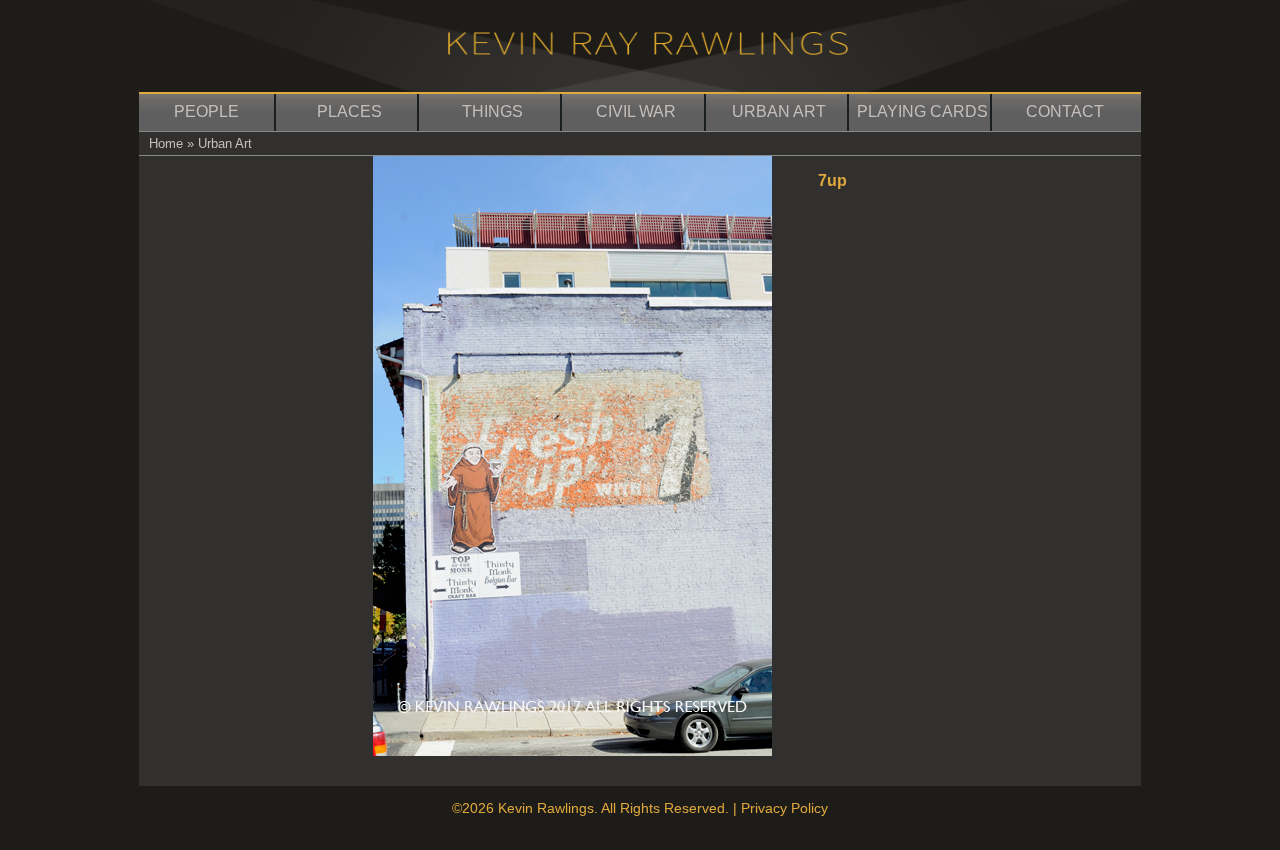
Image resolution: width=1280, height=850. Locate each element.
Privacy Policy (784, 808)
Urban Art (779, 111)
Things (492, 111)
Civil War (636, 111)
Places (349, 111)
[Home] (648, 49)
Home (166, 143)
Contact (1065, 111)
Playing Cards (922, 111)
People (206, 111)
